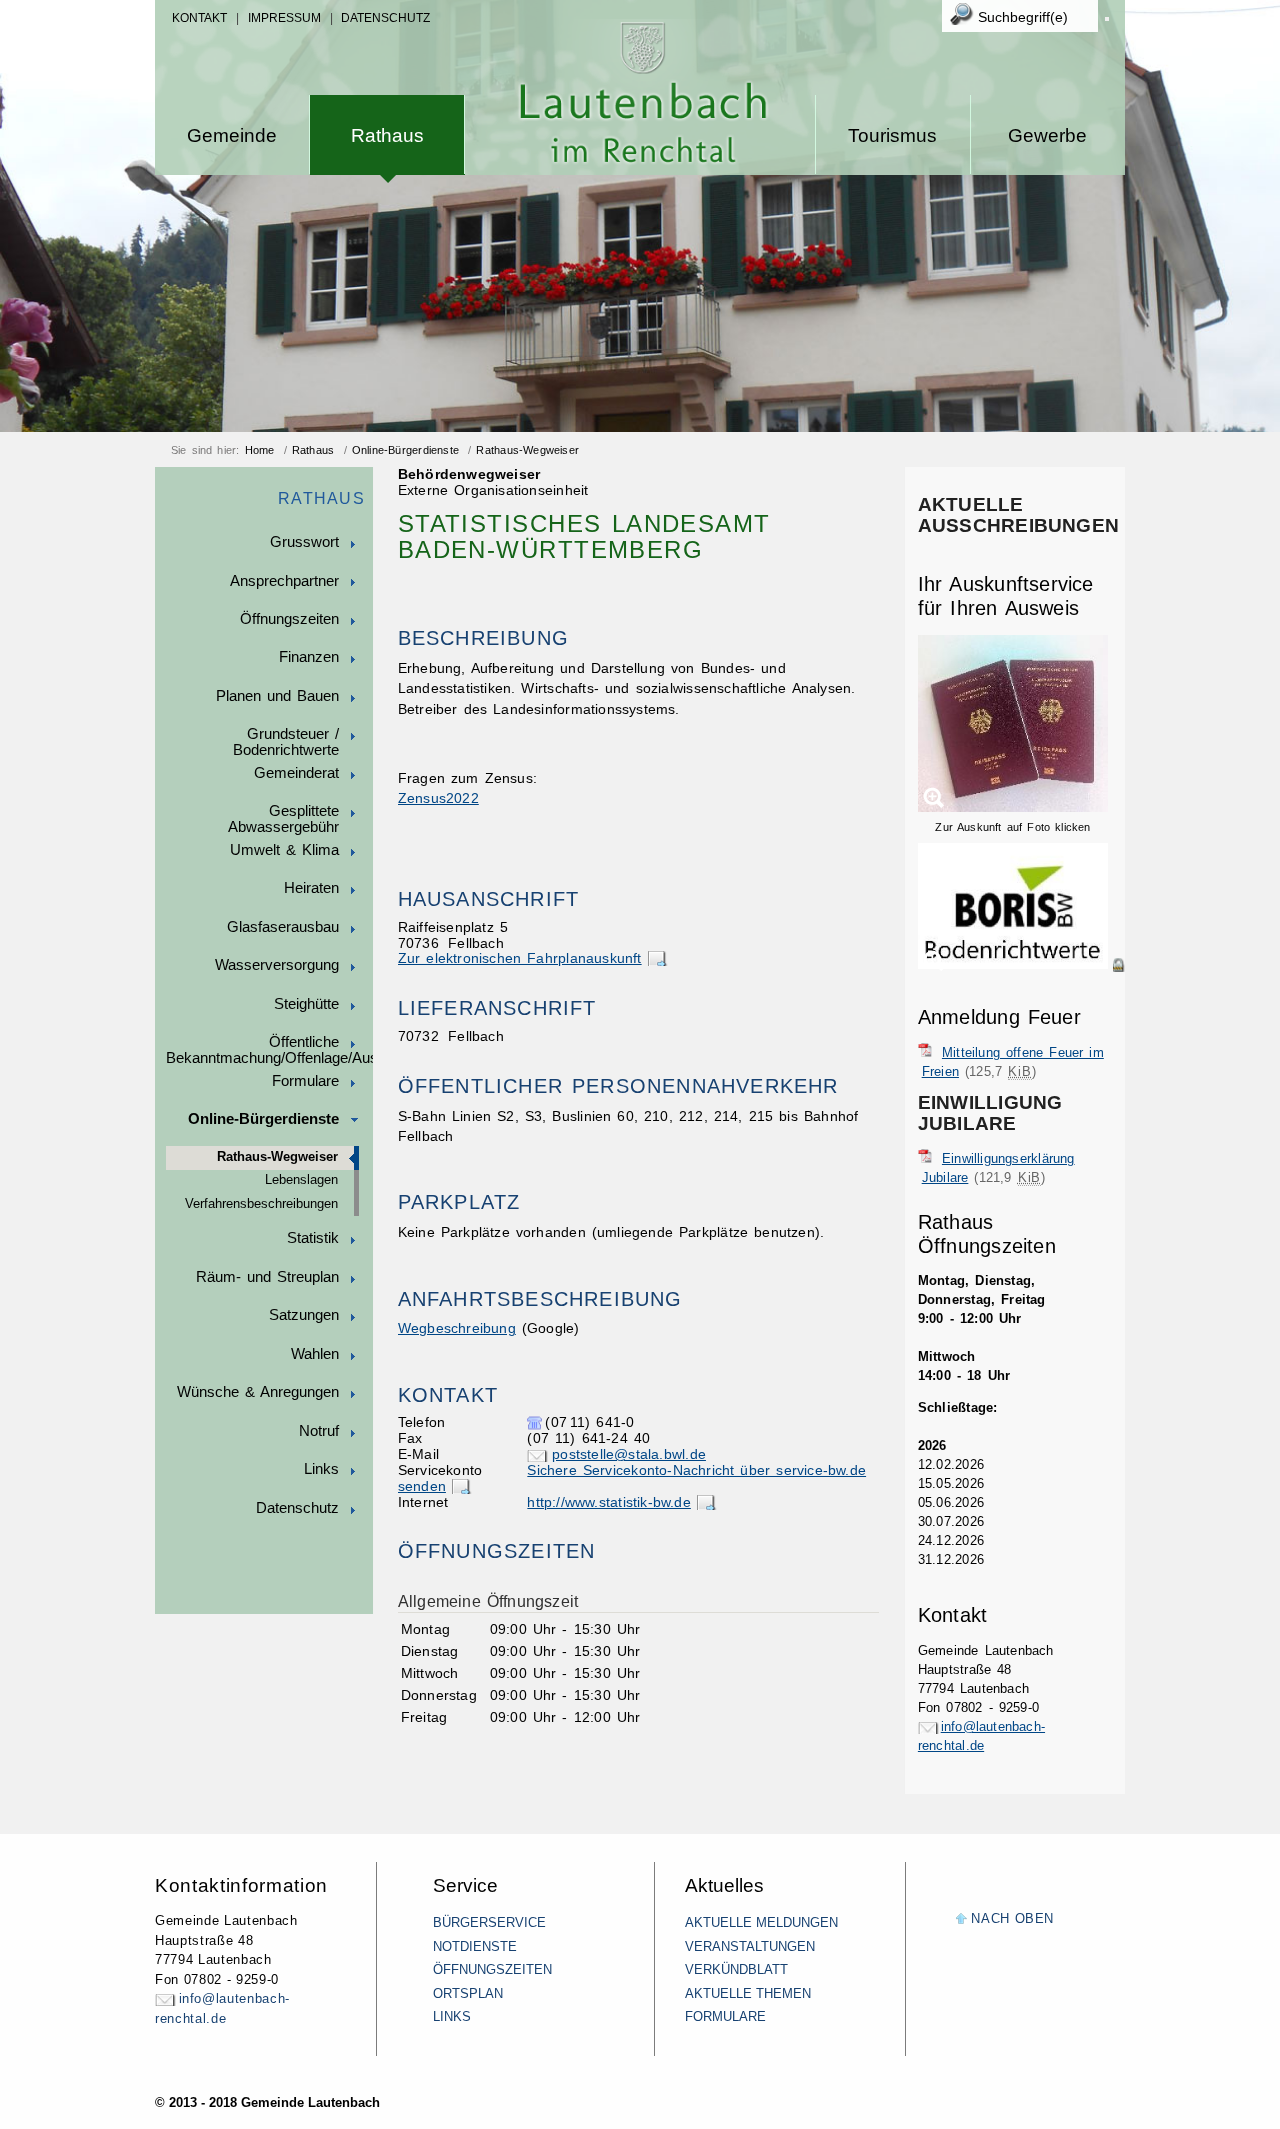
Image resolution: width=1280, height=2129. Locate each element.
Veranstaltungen (750, 1946)
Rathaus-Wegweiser (527, 450)
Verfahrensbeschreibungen (261, 1204)
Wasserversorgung (277, 965)
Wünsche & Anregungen (258, 1392)
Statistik (313, 1238)
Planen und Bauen (277, 696)
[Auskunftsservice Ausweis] (1013, 808)
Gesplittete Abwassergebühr (283, 819)
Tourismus (892, 135)
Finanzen (309, 657)
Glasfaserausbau (283, 927)
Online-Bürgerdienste (405, 450)
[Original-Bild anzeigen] (1021, 986)
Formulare (305, 1081)
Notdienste (475, 1946)
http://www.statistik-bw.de (609, 1502)
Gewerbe (1047, 135)
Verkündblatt (736, 1969)
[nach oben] (961, 1919)
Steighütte (306, 1004)
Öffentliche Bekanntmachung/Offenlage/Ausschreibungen (269, 1050)
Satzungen (304, 1315)
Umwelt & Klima (284, 850)
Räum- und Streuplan (267, 1277)
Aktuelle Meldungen (761, 1922)
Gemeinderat (296, 773)
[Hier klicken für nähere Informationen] (1021, 965)
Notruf (319, 1431)
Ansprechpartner (284, 581)
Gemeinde (232, 135)
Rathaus (387, 135)
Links (321, 1469)
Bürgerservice (489, 1922)
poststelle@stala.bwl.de (629, 1454)
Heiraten (311, 888)
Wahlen (315, 1354)
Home (260, 450)
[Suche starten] (1107, 19)
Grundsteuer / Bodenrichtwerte (286, 742)
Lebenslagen (301, 1180)
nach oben (1012, 1918)
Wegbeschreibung (457, 1328)
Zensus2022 (438, 798)
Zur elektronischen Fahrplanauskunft (520, 958)
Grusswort (304, 542)
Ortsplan (468, 1993)
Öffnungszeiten (289, 619)
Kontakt (199, 18)
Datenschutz (385, 18)
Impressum (284, 18)
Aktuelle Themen (748, 1993)
